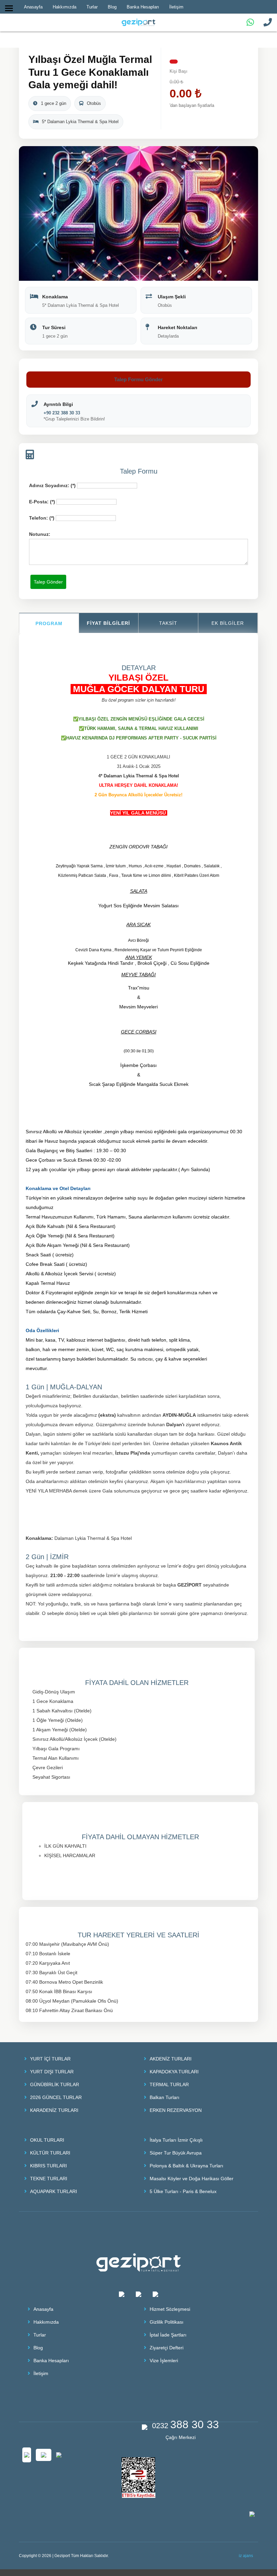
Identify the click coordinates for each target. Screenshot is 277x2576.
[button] (252, 152)
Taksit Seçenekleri (168, 630)
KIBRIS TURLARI (48, 2166)
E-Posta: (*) (42, 502)
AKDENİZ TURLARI (171, 2059)
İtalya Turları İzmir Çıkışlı (176, 2140)
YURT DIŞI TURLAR (52, 2072)
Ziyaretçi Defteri (167, 2348)
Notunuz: (40, 534)
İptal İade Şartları (168, 2335)
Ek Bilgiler (228, 623)
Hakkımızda (46, 2322)
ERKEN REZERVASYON (176, 2110)
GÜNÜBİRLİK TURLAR (55, 2084)
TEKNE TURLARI (49, 2179)
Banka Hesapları (51, 2361)
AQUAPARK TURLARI (54, 2191)
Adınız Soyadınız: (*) (52, 485)
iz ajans (246, 2556)
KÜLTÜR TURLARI (50, 2153)
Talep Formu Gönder (138, 379)
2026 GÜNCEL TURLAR (56, 2097)
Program (49, 623)
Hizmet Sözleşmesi (170, 2309)
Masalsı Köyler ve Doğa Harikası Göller (192, 2179)
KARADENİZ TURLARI (54, 2110)
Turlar (40, 2335)
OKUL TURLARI (47, 2140)
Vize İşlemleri (164, 2361)
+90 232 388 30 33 (62, 413)
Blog (38, 2348)
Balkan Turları (165, 2097)
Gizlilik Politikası (167, 2322)
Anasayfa (43, 2309)
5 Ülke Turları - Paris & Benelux (183, 2191)
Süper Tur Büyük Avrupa (176, 2153)
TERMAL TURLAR (169, 2084)
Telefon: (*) (42, 518)
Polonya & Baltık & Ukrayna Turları (186, 2166)
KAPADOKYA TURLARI (174, 2072)
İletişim (41, 2373)
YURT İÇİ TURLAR (50, 2059)
